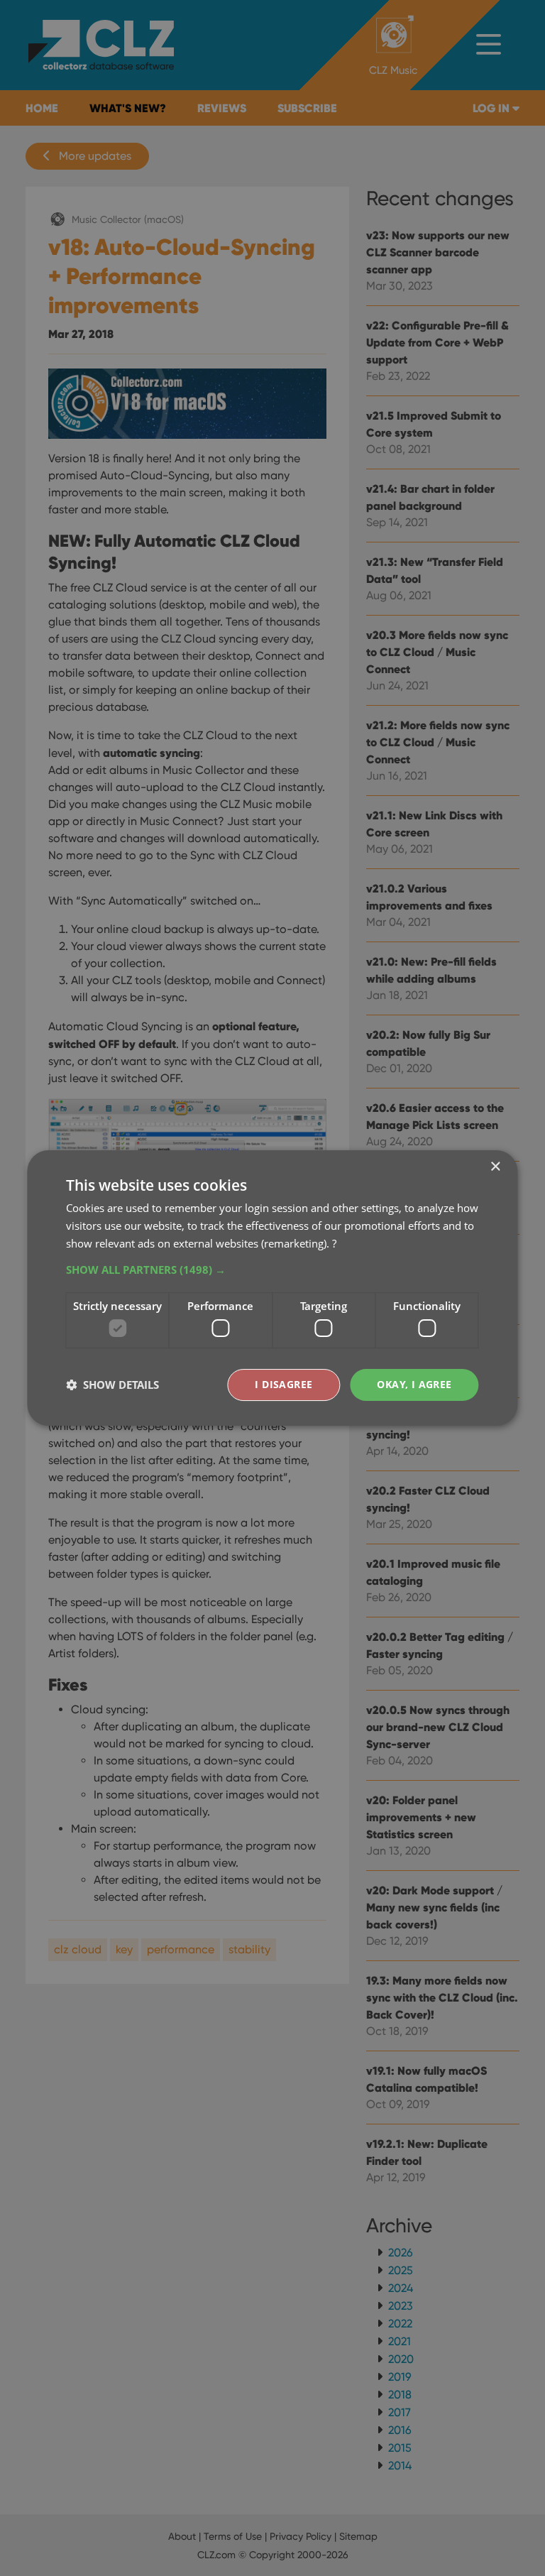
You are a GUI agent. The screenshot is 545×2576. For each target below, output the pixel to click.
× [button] (495, 1167)
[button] (272, 1270)
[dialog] (272, 1288)
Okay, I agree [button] (414, 1384)
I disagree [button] (283, 1384)
